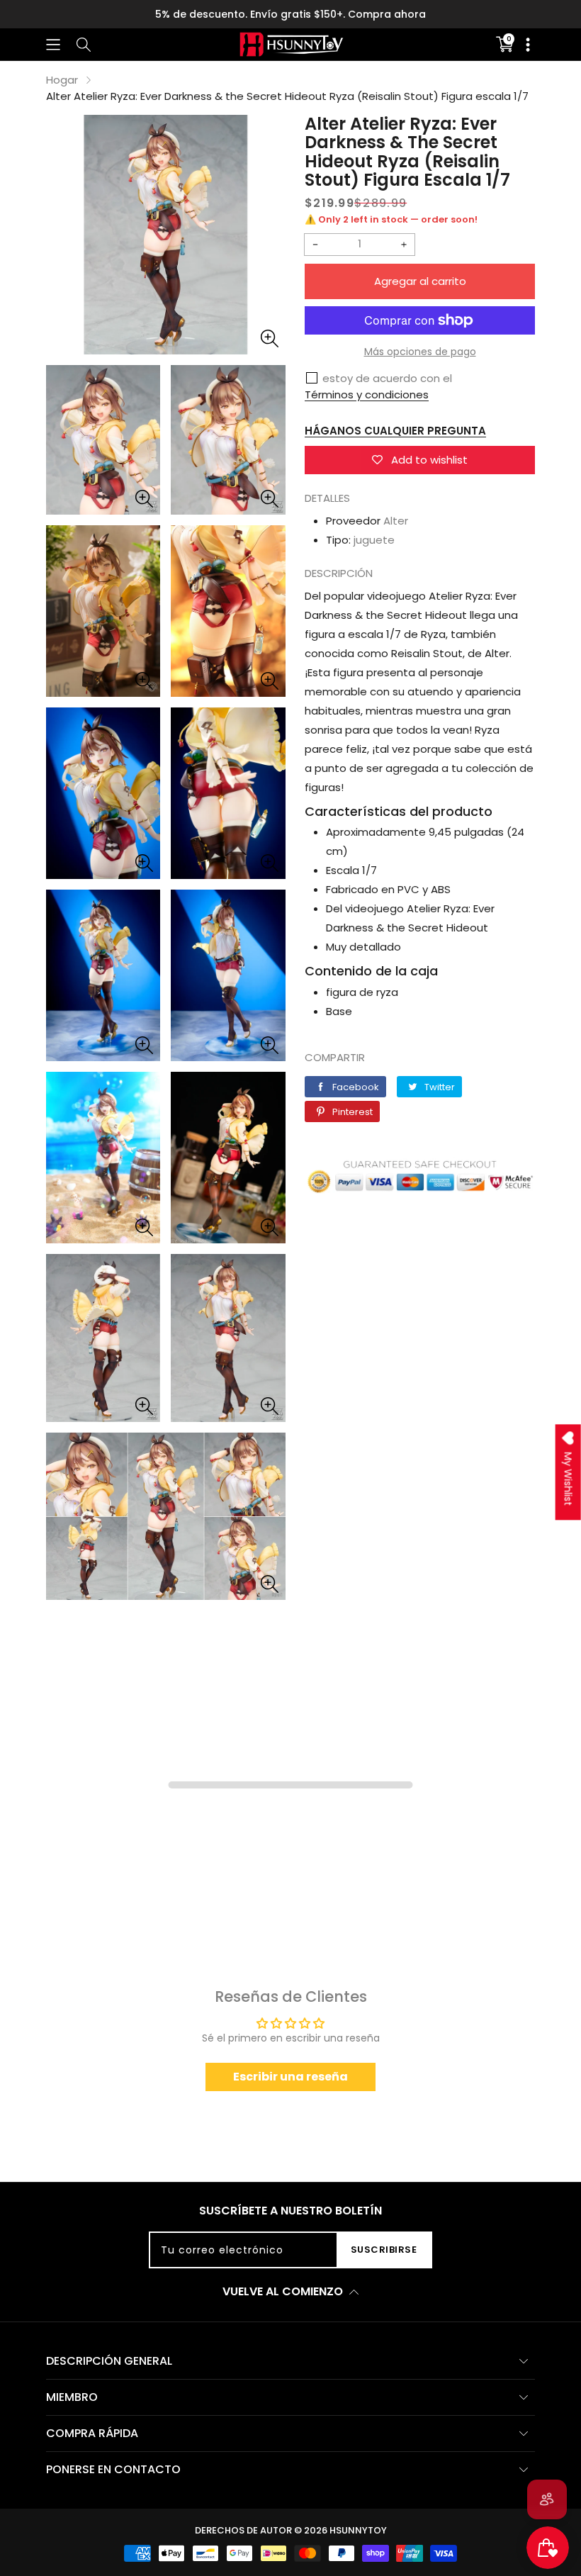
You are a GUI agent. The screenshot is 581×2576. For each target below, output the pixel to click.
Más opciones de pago (420, 352)
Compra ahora (387, 14)
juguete (374, 540)
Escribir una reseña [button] (290, 2077)
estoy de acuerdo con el (387, 378)
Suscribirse (384, 2250)
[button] (53, 44)
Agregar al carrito (420, 281)
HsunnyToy (358, 2530)
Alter (396, 521)
